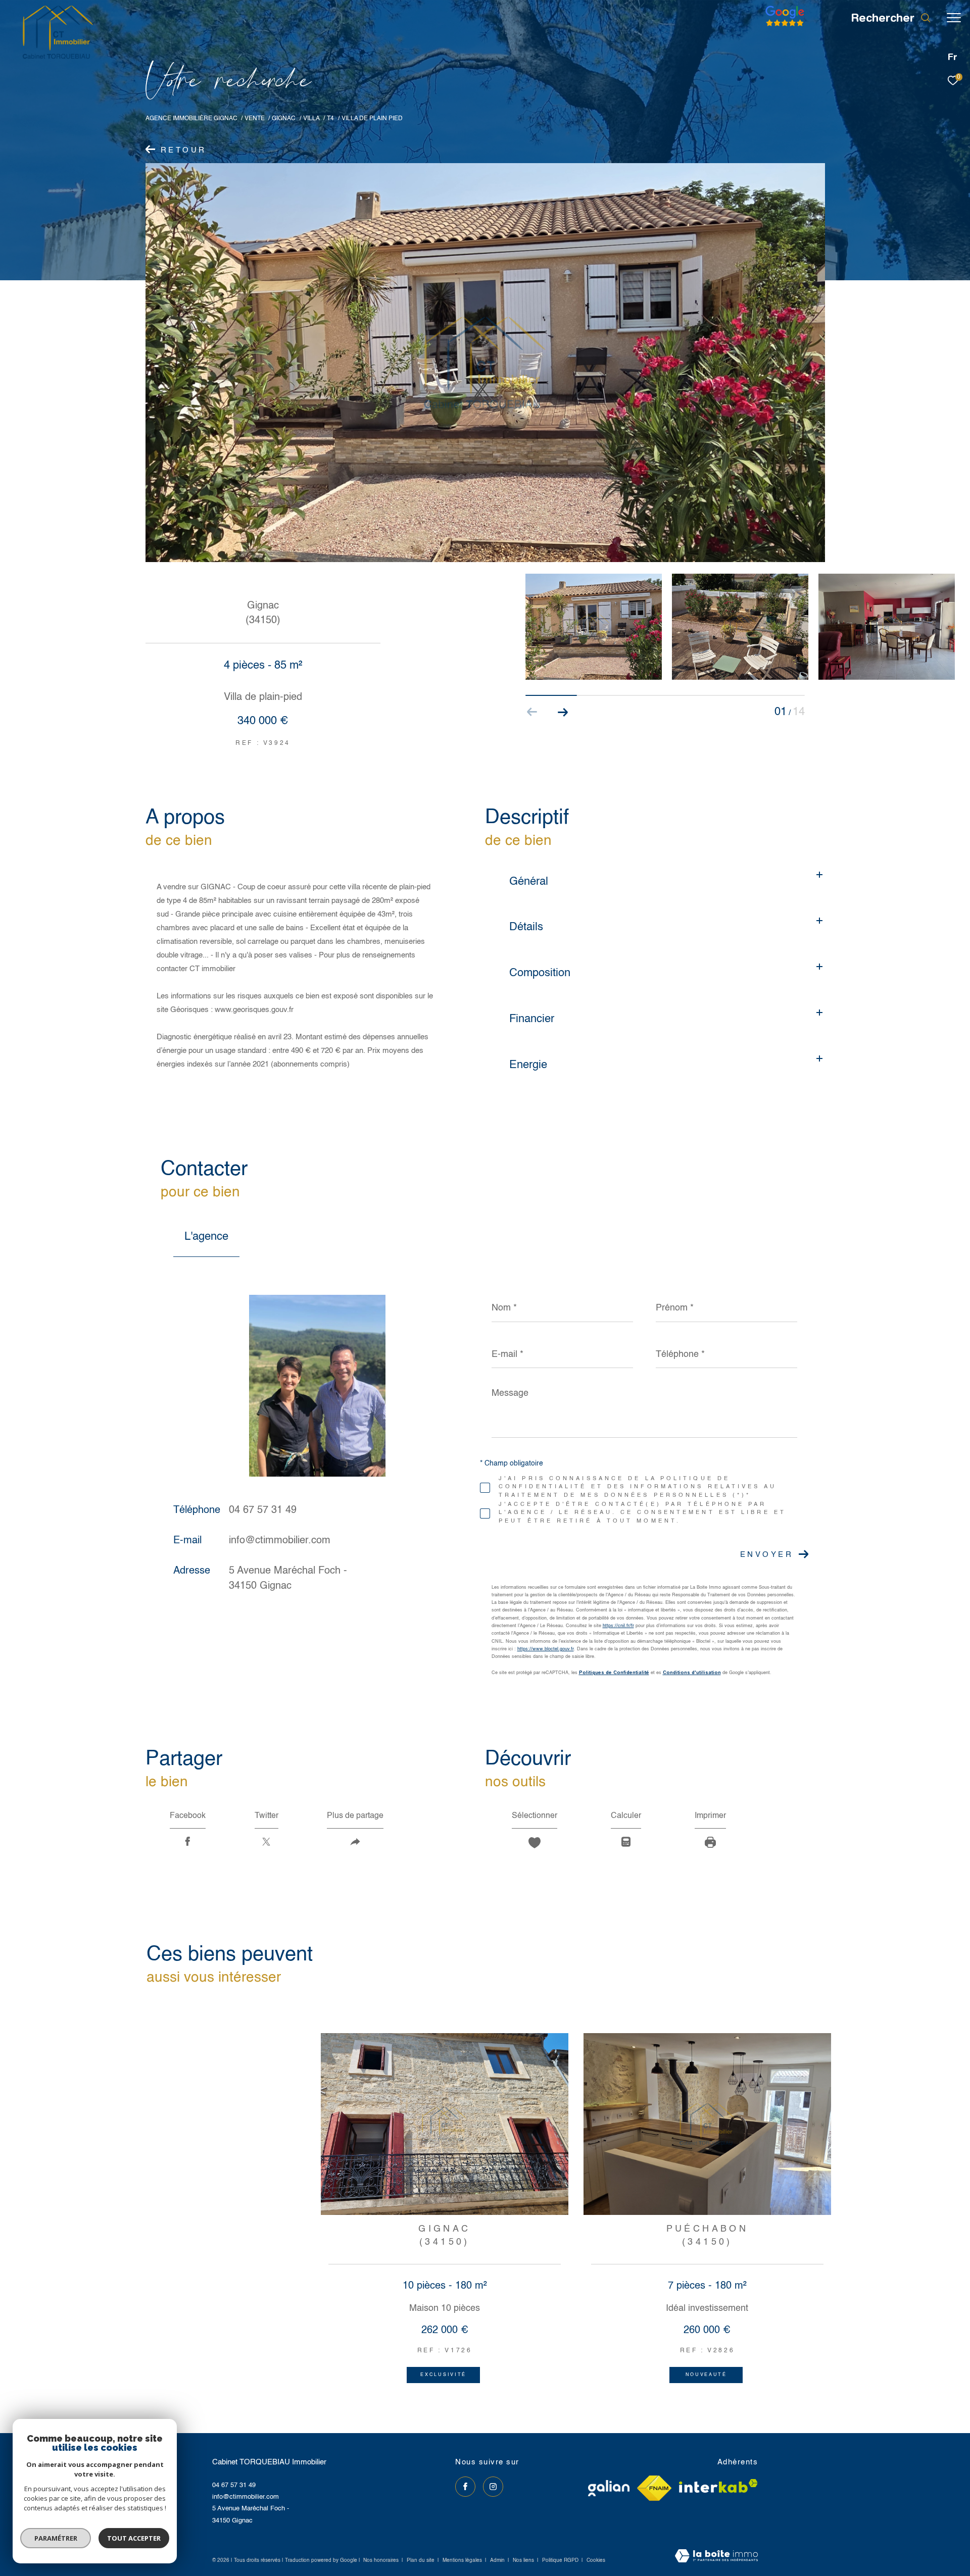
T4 (330, 118)
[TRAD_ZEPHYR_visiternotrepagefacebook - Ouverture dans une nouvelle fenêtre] (465, 2487)
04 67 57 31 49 (263, 1510)
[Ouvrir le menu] (954, 18)
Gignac (284, 118)
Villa (311, 118)
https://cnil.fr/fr (618, 1626)
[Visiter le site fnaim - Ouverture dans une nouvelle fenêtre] (654, 2488)
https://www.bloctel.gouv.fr (546, 1649)
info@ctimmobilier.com (280, 1541)
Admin (498, 2560)
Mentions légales (463, 2560)
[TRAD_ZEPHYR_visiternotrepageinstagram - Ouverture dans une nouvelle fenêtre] (493, 2487)
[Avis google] (785, 27)
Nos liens (524, 2560)
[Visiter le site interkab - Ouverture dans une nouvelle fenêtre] (718, 2486)
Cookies (596, 2560)
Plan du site (421, 2560)
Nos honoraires (381, 2560)
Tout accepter (134, 2538)
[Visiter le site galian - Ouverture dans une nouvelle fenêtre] (609, 2488)
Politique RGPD (560, 2560)
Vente (255, 118)
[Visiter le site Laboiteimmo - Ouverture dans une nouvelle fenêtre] (716, 2557)
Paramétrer (56, 2538)
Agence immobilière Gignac (191, 118)
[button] (563, 712)
